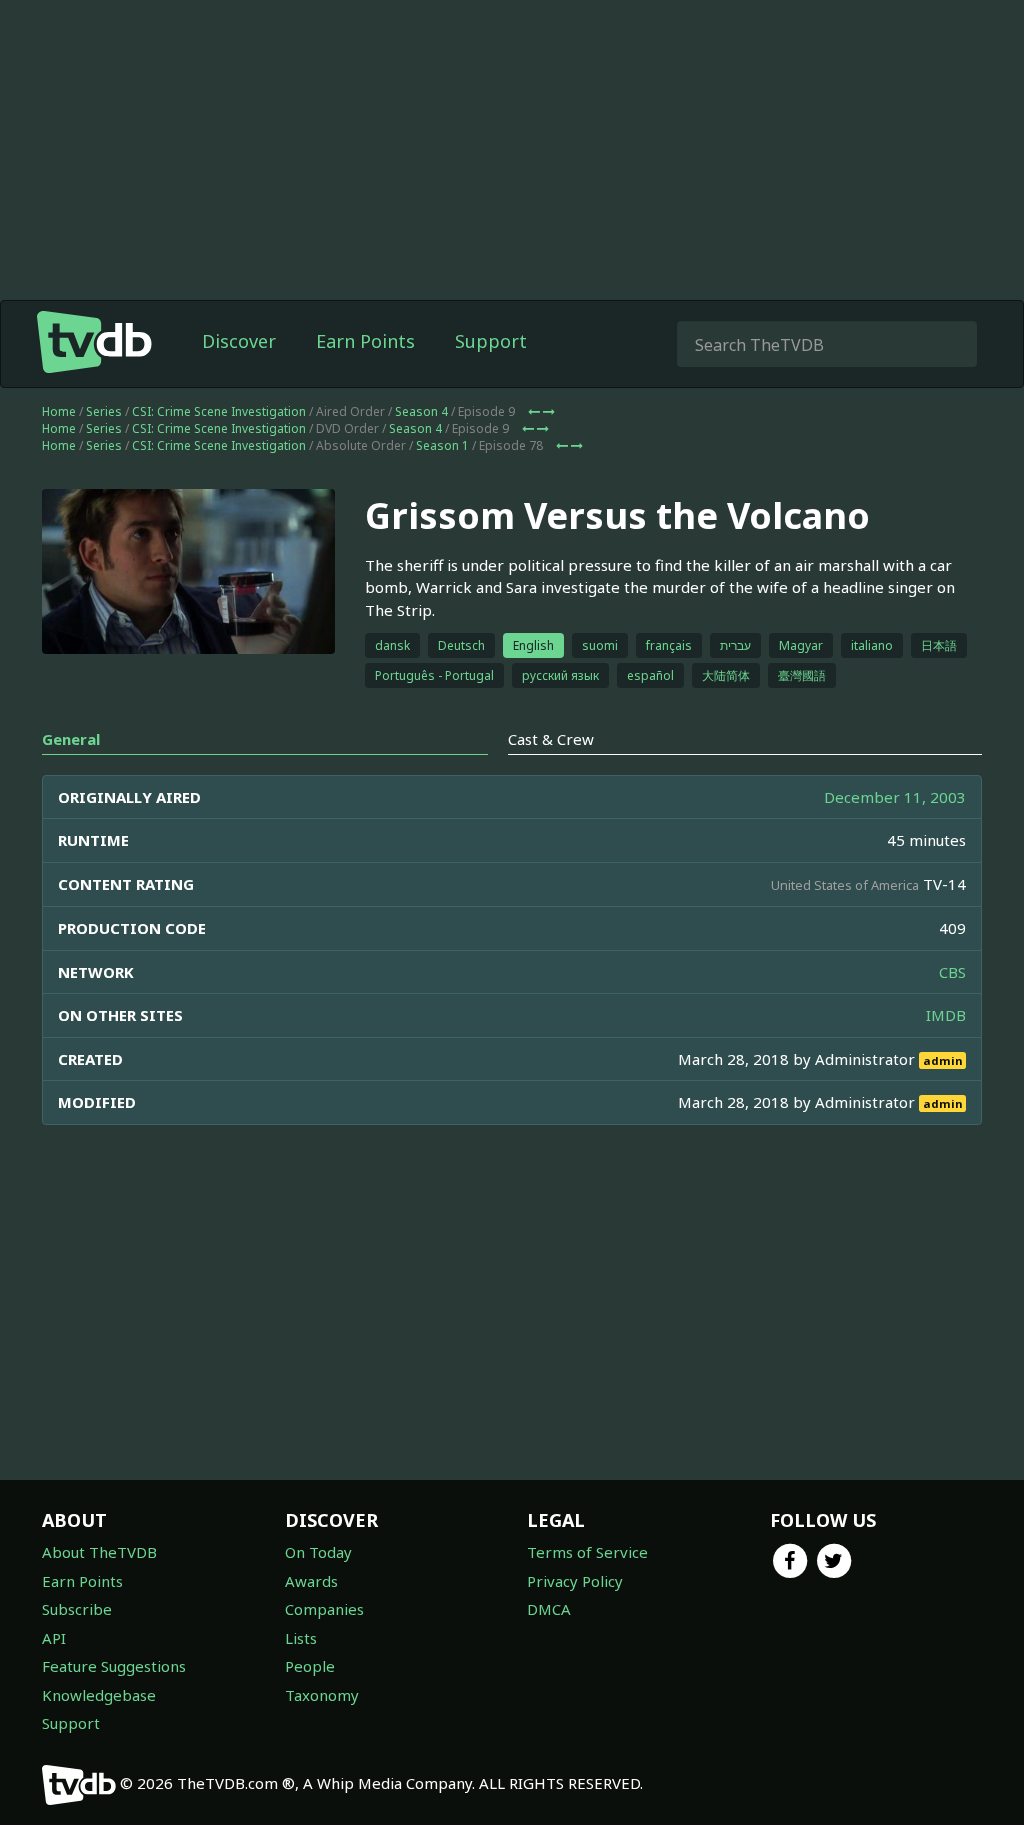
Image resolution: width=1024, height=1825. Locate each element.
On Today (318, 1552)
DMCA (549, 1609)
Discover (239, 341)
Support (491, 341)
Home (59, 411)
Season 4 (421, 411)
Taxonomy (322, 1695)
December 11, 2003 (895, 797)
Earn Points (365, 341)
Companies (324, 1609)
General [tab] (71, 739)
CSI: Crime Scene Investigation (219, 411)
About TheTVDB (99, 1552)
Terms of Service (587, 1552)
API (54, 1638)
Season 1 (442, 445)
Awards (311, 1581)
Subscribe (77, 1609)
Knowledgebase (99, 1695)
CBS (952, 972)
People (310, 1666)
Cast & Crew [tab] (551, 739)
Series (104, 411)
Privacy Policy (575, 1581)
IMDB (946, 1015)
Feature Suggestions (114, 1666)
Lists (301, 1638)
